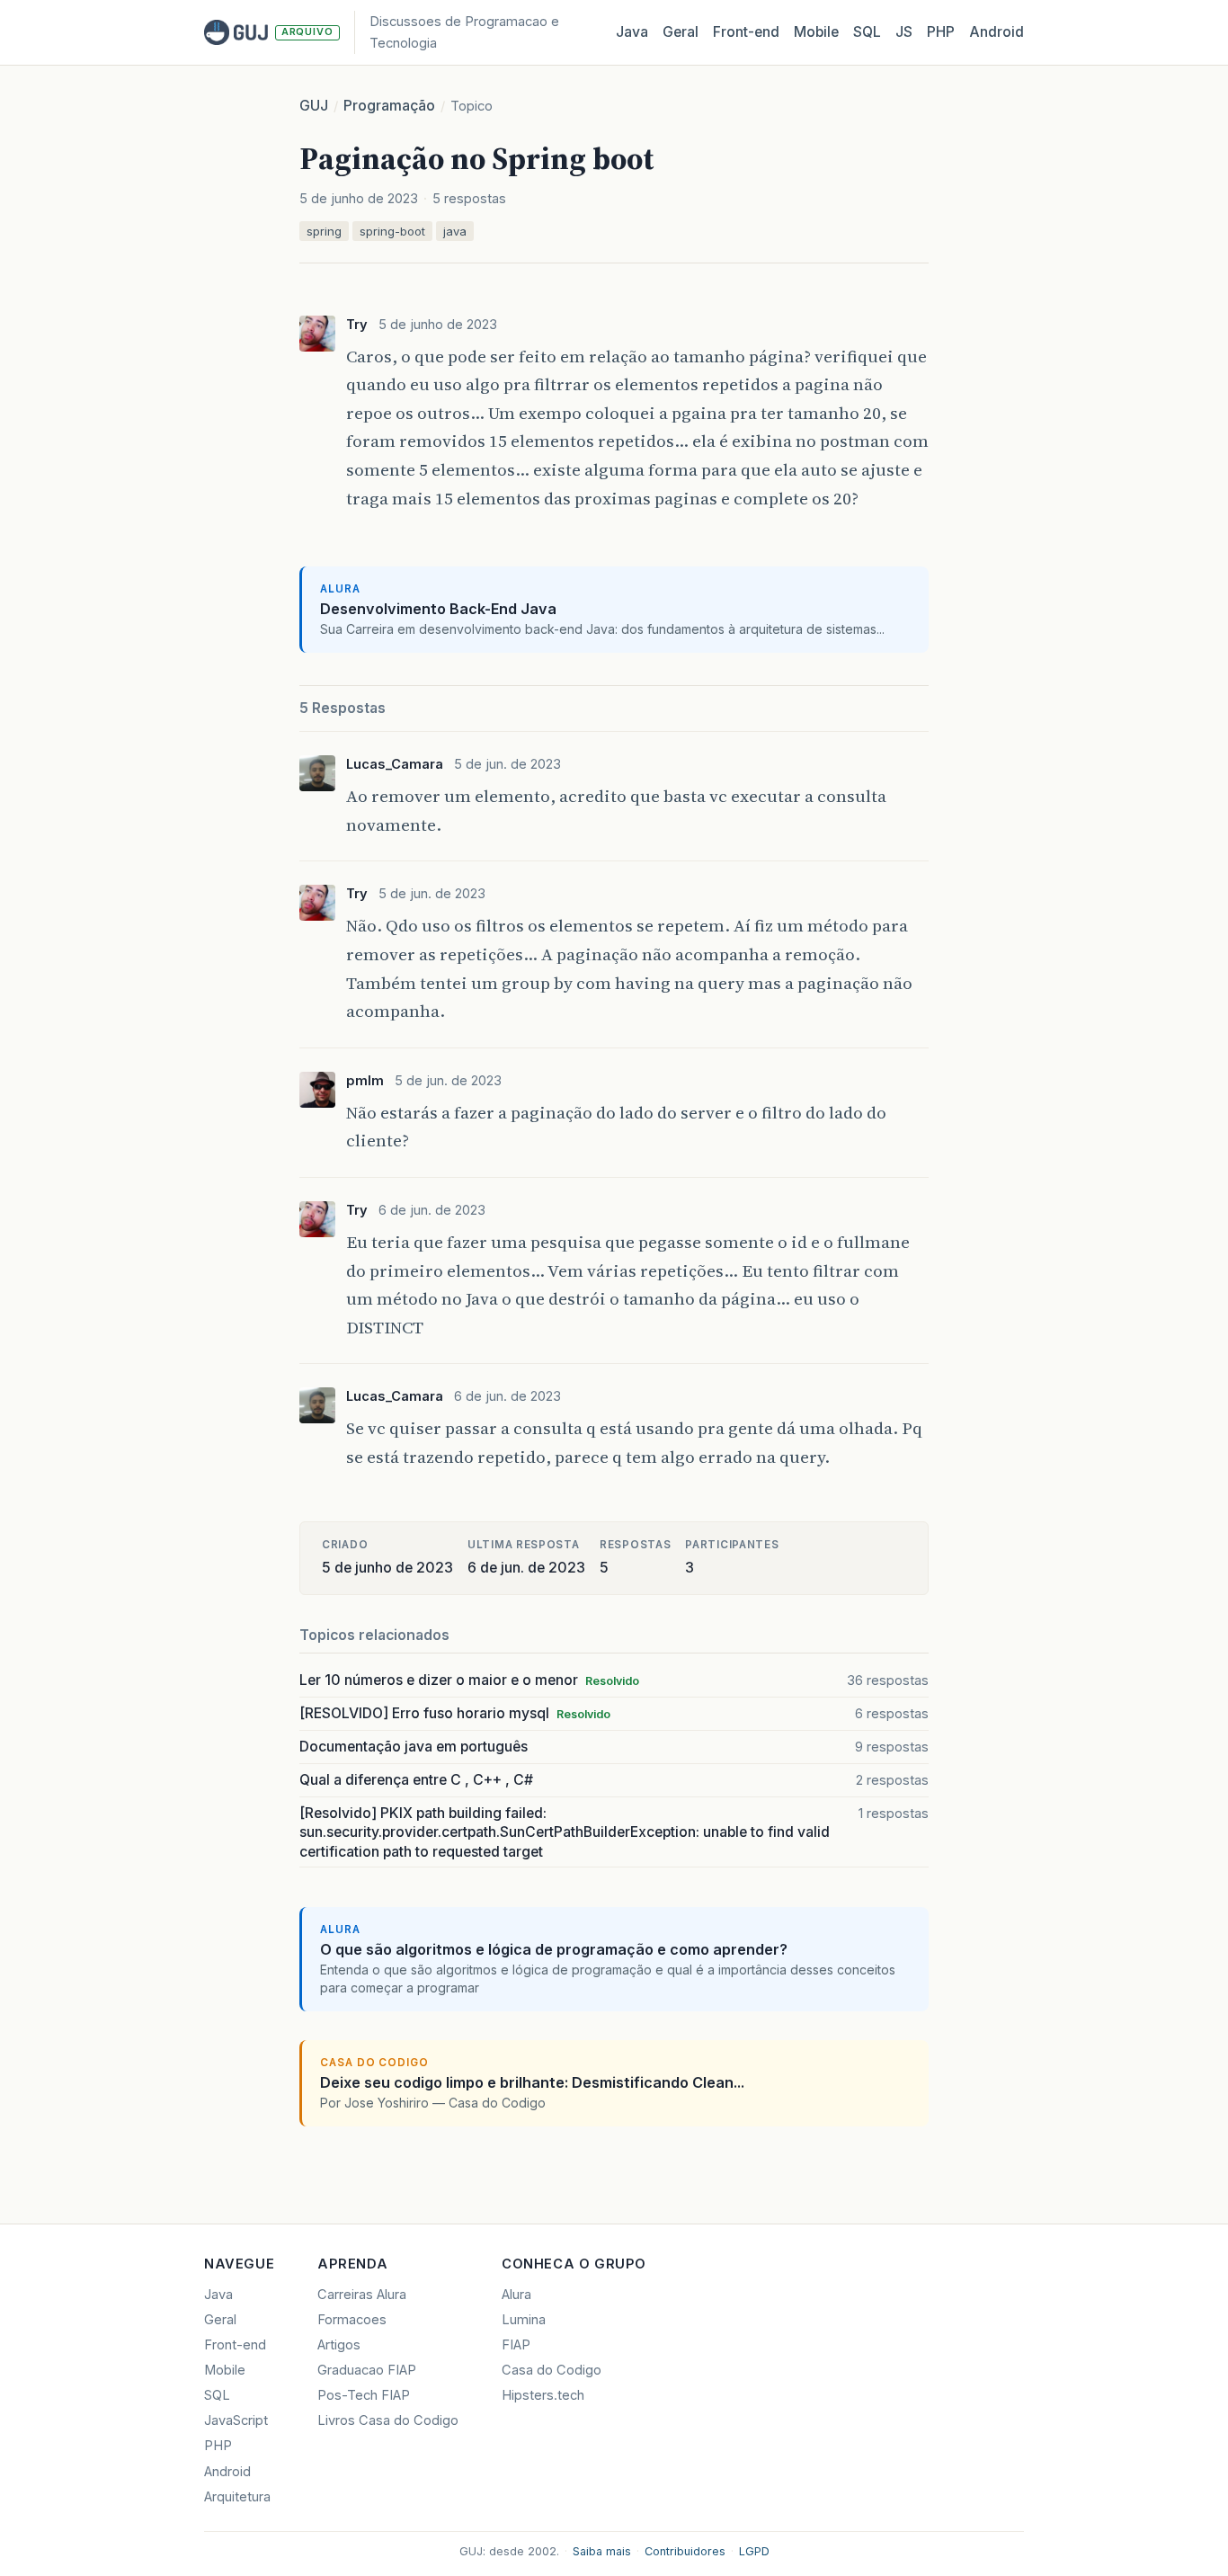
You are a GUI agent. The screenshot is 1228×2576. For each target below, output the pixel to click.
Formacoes (352, 2320)
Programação (389, 106)
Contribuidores (685, 2551)
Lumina (524, 2320)
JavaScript (236, 2420)
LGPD (754, 2551)
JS (904, 32)
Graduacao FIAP (367, 2370)
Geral (681, 32)
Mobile (816, 32)
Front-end (235, 2345)
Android (997, 32)
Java (632, 32)
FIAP (516, 2345)
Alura (516, 2295)
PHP (941, 32)
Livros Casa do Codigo (388, 2420)
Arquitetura (237, 2497)
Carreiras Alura (362, 2295)
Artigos (339, 2345)
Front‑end (746, 32)
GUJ (314, 106)
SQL (867, 32)
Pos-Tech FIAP (364, 2395)
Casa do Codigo (552, 2370)
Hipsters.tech (543, 2395)
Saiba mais (602, 2551)
